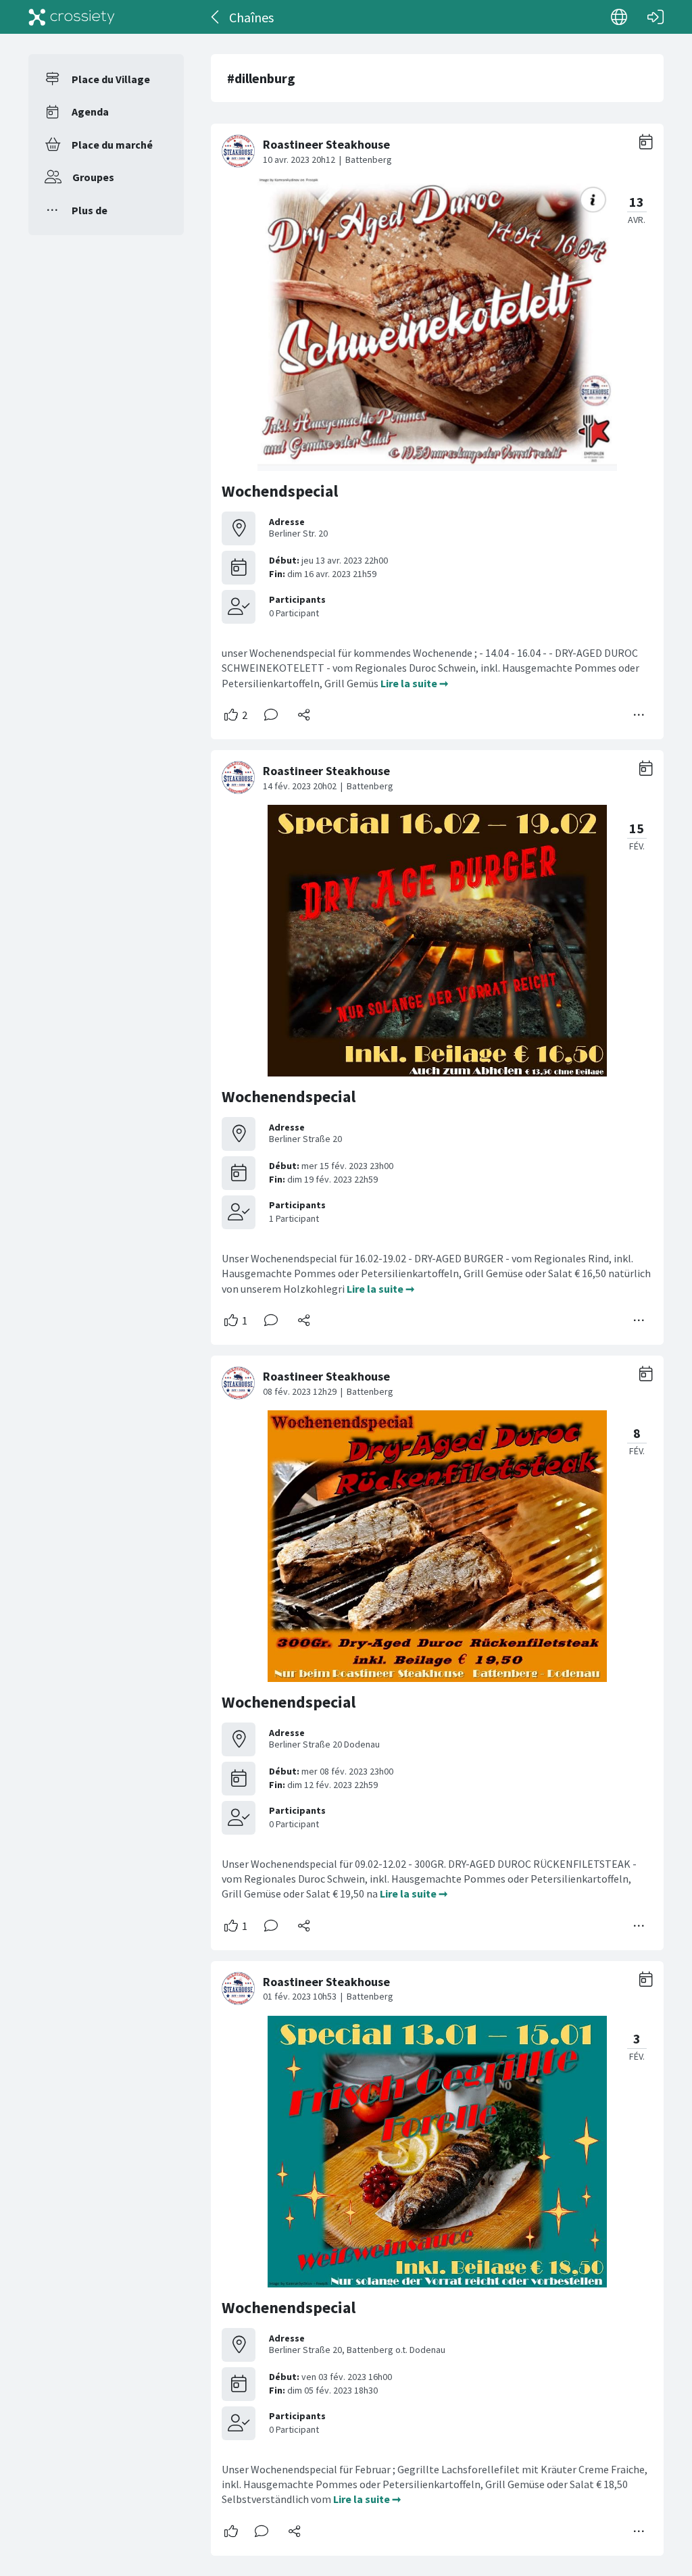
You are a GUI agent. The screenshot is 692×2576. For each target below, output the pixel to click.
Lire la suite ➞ (414, 683)
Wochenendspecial (289, 1096)
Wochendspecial (280, 491)
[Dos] (216, 17)
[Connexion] (656, 17)
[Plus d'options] (639, 715)
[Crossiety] (72, 17)
